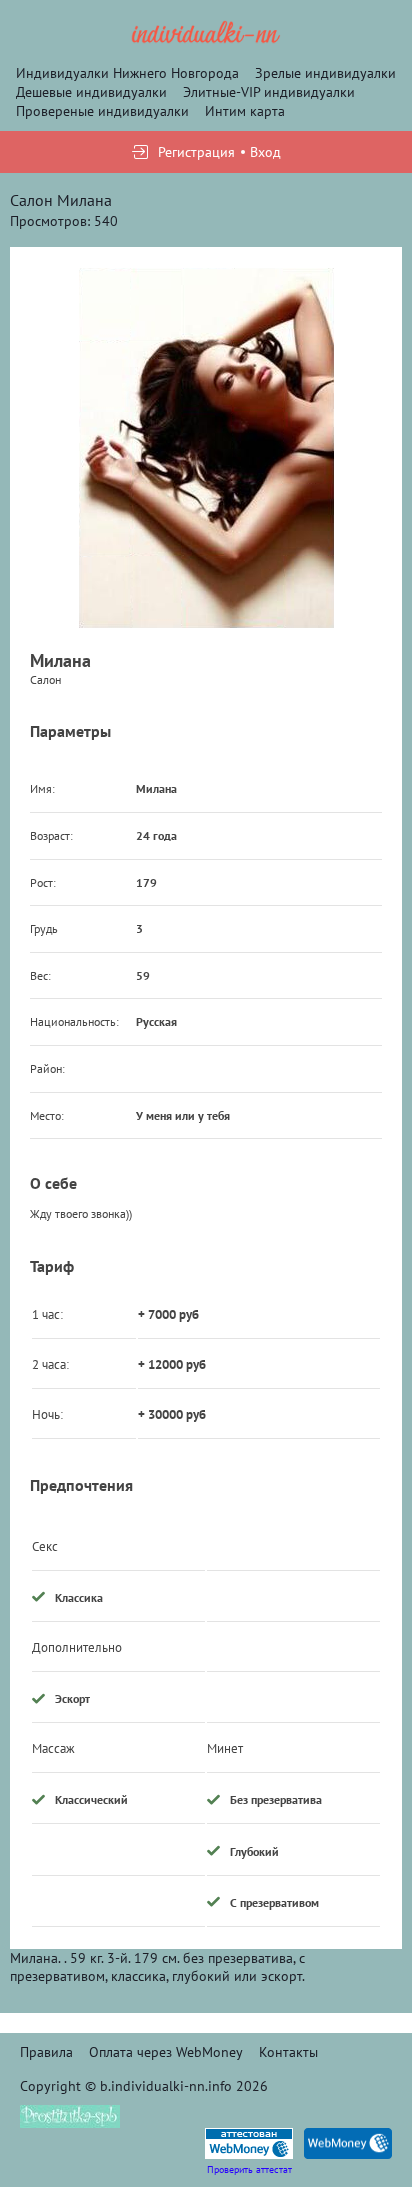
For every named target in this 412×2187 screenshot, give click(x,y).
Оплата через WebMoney (166, 2052)
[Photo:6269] (206, 448)
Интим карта (245, 111)
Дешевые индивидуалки (91, 92)
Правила (46, 2052)
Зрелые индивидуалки (325, 73)
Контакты (288, 2052)
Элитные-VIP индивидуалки (269, 92)
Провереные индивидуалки (102, 111)
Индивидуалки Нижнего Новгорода (127, 73)
